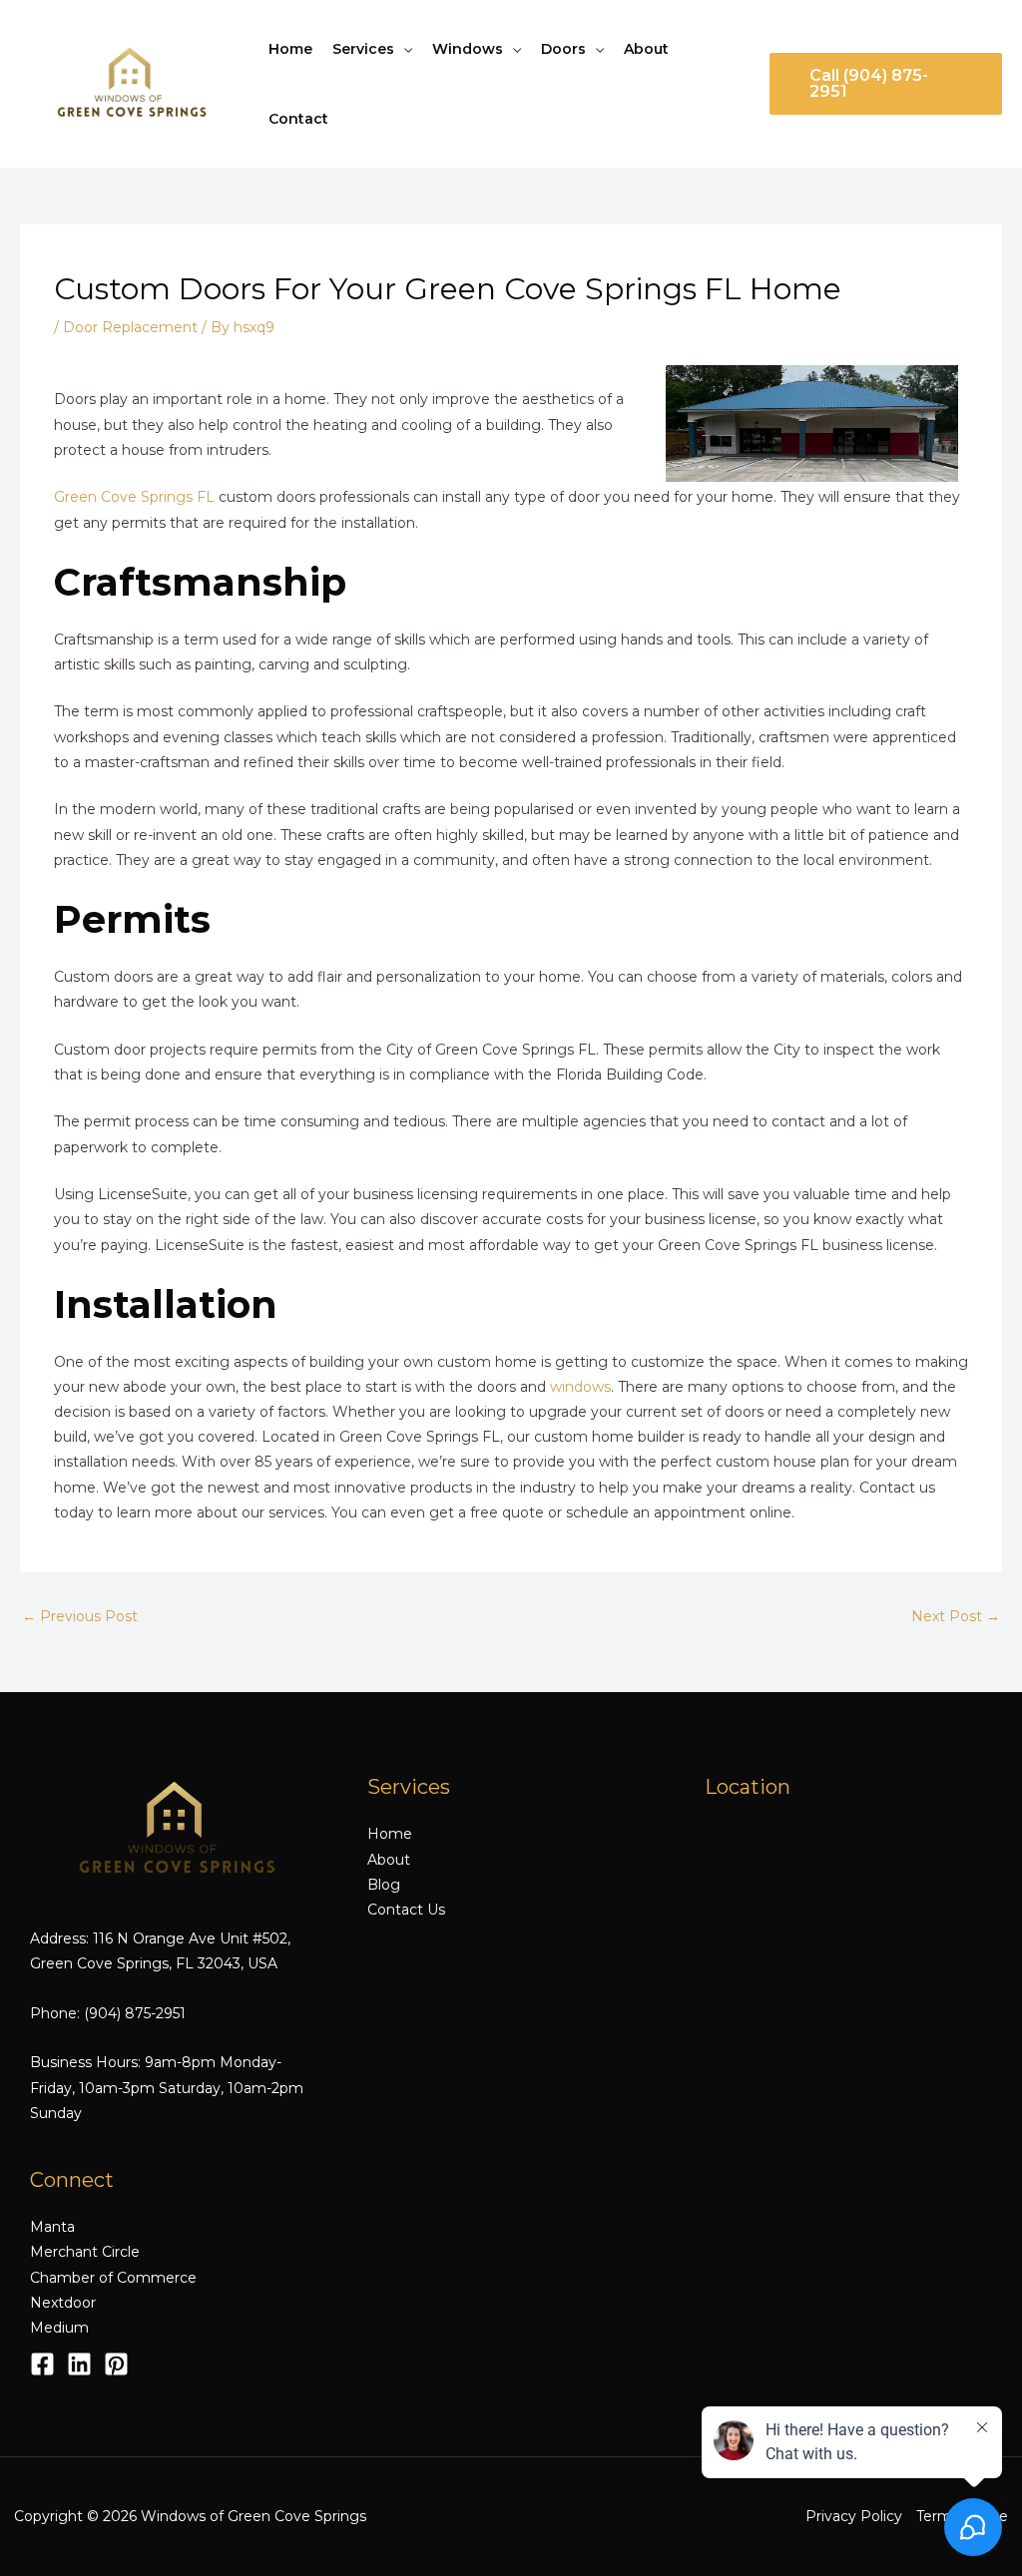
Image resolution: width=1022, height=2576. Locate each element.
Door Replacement (130, 327)
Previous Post (80, 1616)
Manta (52, 2227)
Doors (563, 49)
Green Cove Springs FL (134, 497)
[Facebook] (42, 2364)
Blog (384, 1885)
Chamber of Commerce (113, 2278)
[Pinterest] (116, 2364)
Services (363, 49)
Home (290, 49)
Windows (468, 49)
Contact (298, 119)
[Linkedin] (79, 2364)
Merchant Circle (85, 2252)
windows (580, 1387)
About (646, 49)
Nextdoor (63, 2303)
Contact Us (406, 1910)
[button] (886, 84)
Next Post (956, 1616)
